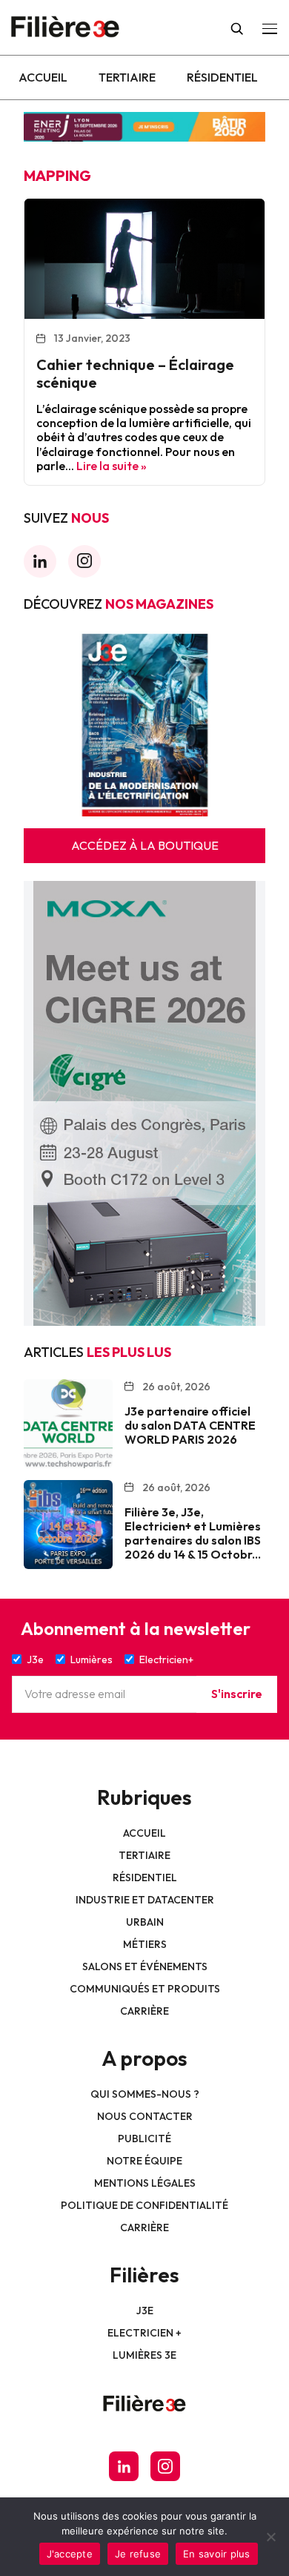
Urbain (145, 1922)
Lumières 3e (144, 2355)
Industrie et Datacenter (145, 1900)
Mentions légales (145, 2183)
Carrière (144, 2011)
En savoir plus (217, 2554)
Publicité (144, 2139)
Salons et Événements (145, 1966)
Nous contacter (145, 2116)
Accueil (43, 77)
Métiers (145, 1944)
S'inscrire (237, 1694)
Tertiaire (127, 77)
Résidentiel (222, 77)
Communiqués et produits (145, 1989)
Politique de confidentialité (144, 2205)
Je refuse (138, 2554)
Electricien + (144, 2333)
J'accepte (70, 2554)
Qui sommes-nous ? (145, 2094)
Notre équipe (144, 2161)
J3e (145, 2311)
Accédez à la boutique (145, 845)
